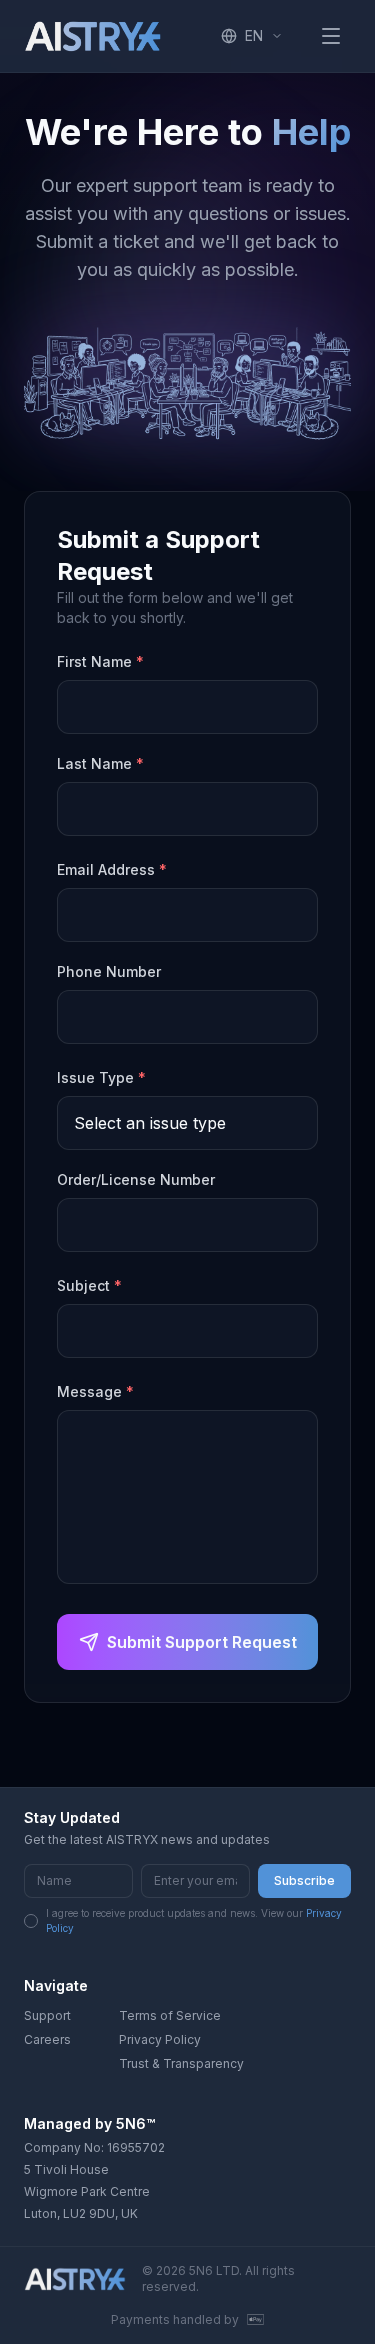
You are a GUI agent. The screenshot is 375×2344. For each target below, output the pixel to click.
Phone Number (109, 971)
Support (47, 2015)
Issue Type (101, 1077)
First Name (100, 661)
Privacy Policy (160, 2039)
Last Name (100, 763)
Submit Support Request (202, 1642)
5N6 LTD (214, 2270)
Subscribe (304, 1880)
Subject (89, 1285)
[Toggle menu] (331, 36)
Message (95, 1391)
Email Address (112, 869)
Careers (47, 2039)
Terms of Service (170, 2015)
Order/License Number (136, 1179)
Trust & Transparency (181, 2063)
